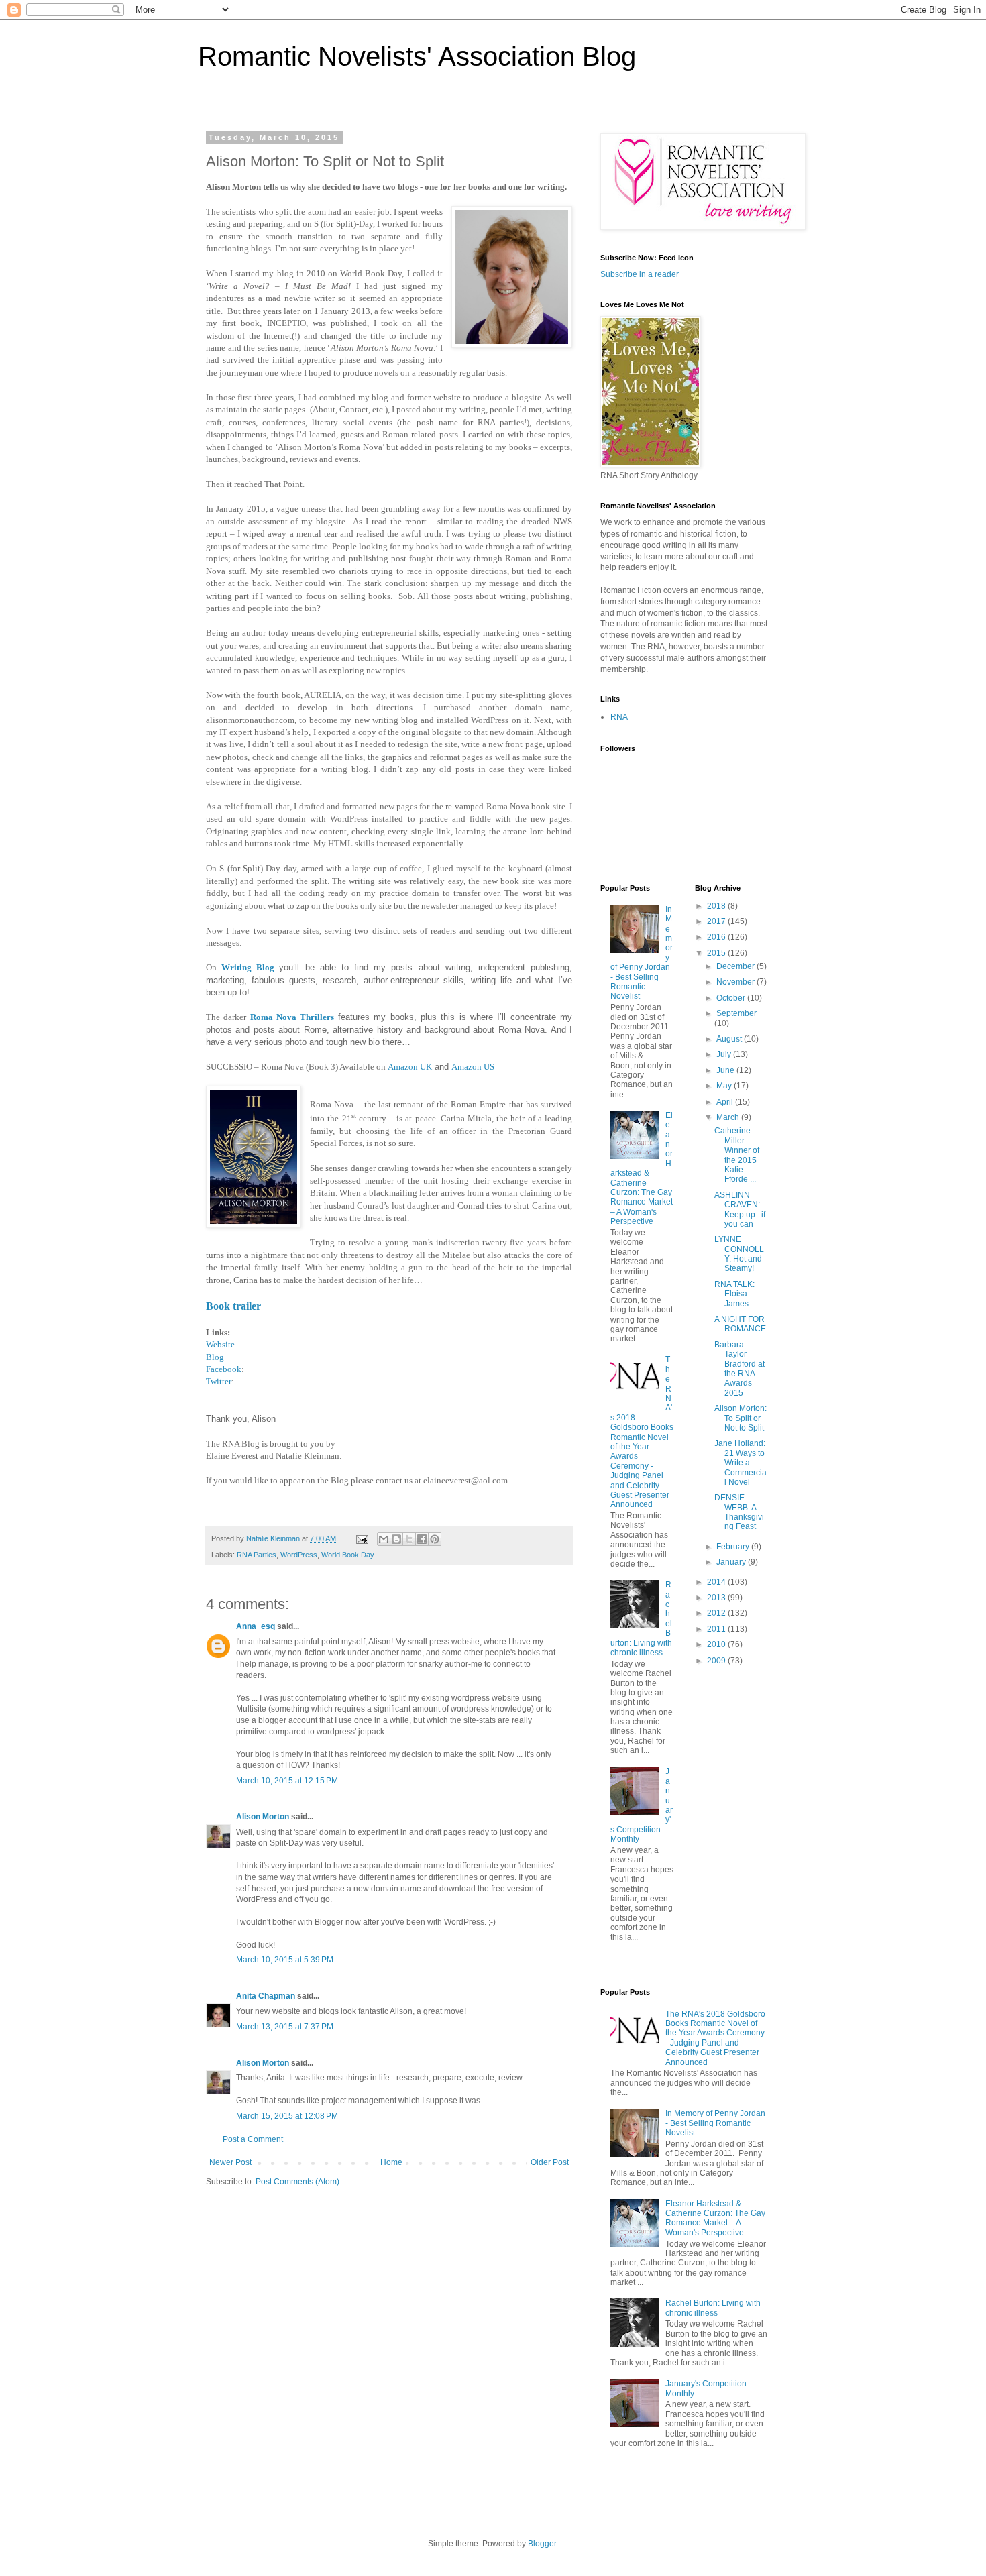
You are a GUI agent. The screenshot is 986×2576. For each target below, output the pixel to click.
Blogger (542, 2544)
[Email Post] (362, 1538)
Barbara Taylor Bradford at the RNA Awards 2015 (739, 1369)
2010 (717, 1644)
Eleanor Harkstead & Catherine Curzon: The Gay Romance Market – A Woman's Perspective (642, 1168)
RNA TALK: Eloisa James (734, 1294)
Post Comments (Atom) (297, 2182)
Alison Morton (263, 1817)
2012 (717, 1613)
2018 (717, 906)
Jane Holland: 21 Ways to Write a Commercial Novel (741, 1463)
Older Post (550, 2162)
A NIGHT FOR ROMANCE (740, 1324)
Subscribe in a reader (640, 274)
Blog (215, 1357)
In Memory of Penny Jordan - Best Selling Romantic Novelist (715, 2123)
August (730, 1039)
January (732, 1562)
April (726, 1102)
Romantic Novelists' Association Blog (417, 56)
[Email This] (384, 1539)
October (732, 998)
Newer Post (230, 2162)
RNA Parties (257, 1555)
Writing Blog (248, 967)
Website (220, 1344)
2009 (717, 1661)
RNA (619, 717)
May (725, 1086)
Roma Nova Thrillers (292, 1017)
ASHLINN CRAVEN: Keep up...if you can (740, 1210)
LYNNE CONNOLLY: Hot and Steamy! (739, 1254)
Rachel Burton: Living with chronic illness (713, 2308)
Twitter (219, 1381)
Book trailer (233, 1306)
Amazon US (473, 1067)
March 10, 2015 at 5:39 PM (285, 1960)
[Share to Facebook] (422, 1539)
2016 (717, 937)
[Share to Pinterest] (435, 1539)
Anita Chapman (266, 1996)
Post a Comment (253, 2139)
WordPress (299, 1555)
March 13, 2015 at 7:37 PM (285, 2027)
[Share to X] (409, 1539)
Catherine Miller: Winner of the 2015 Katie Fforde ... (737, 1155)
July (725, 1054)
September (736, 1013)
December (736, 966)
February (734, 1547)
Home (391, 2162)
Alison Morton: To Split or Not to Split (741, 1418)
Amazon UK (410, 1067)
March (729, 1117)
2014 (717, 1582)
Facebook (224, 1369)
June (726, 1070)
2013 (717, 1598)
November (736, 982)
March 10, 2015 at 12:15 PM (287, 1781)
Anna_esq (256, 1626)
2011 (717, 1629)
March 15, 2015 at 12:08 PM (287, 2116)
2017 (717, 921)
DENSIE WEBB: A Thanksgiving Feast (739, 1512)
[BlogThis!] (396, 1539)
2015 (717, 953)
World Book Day (348, 1555)
